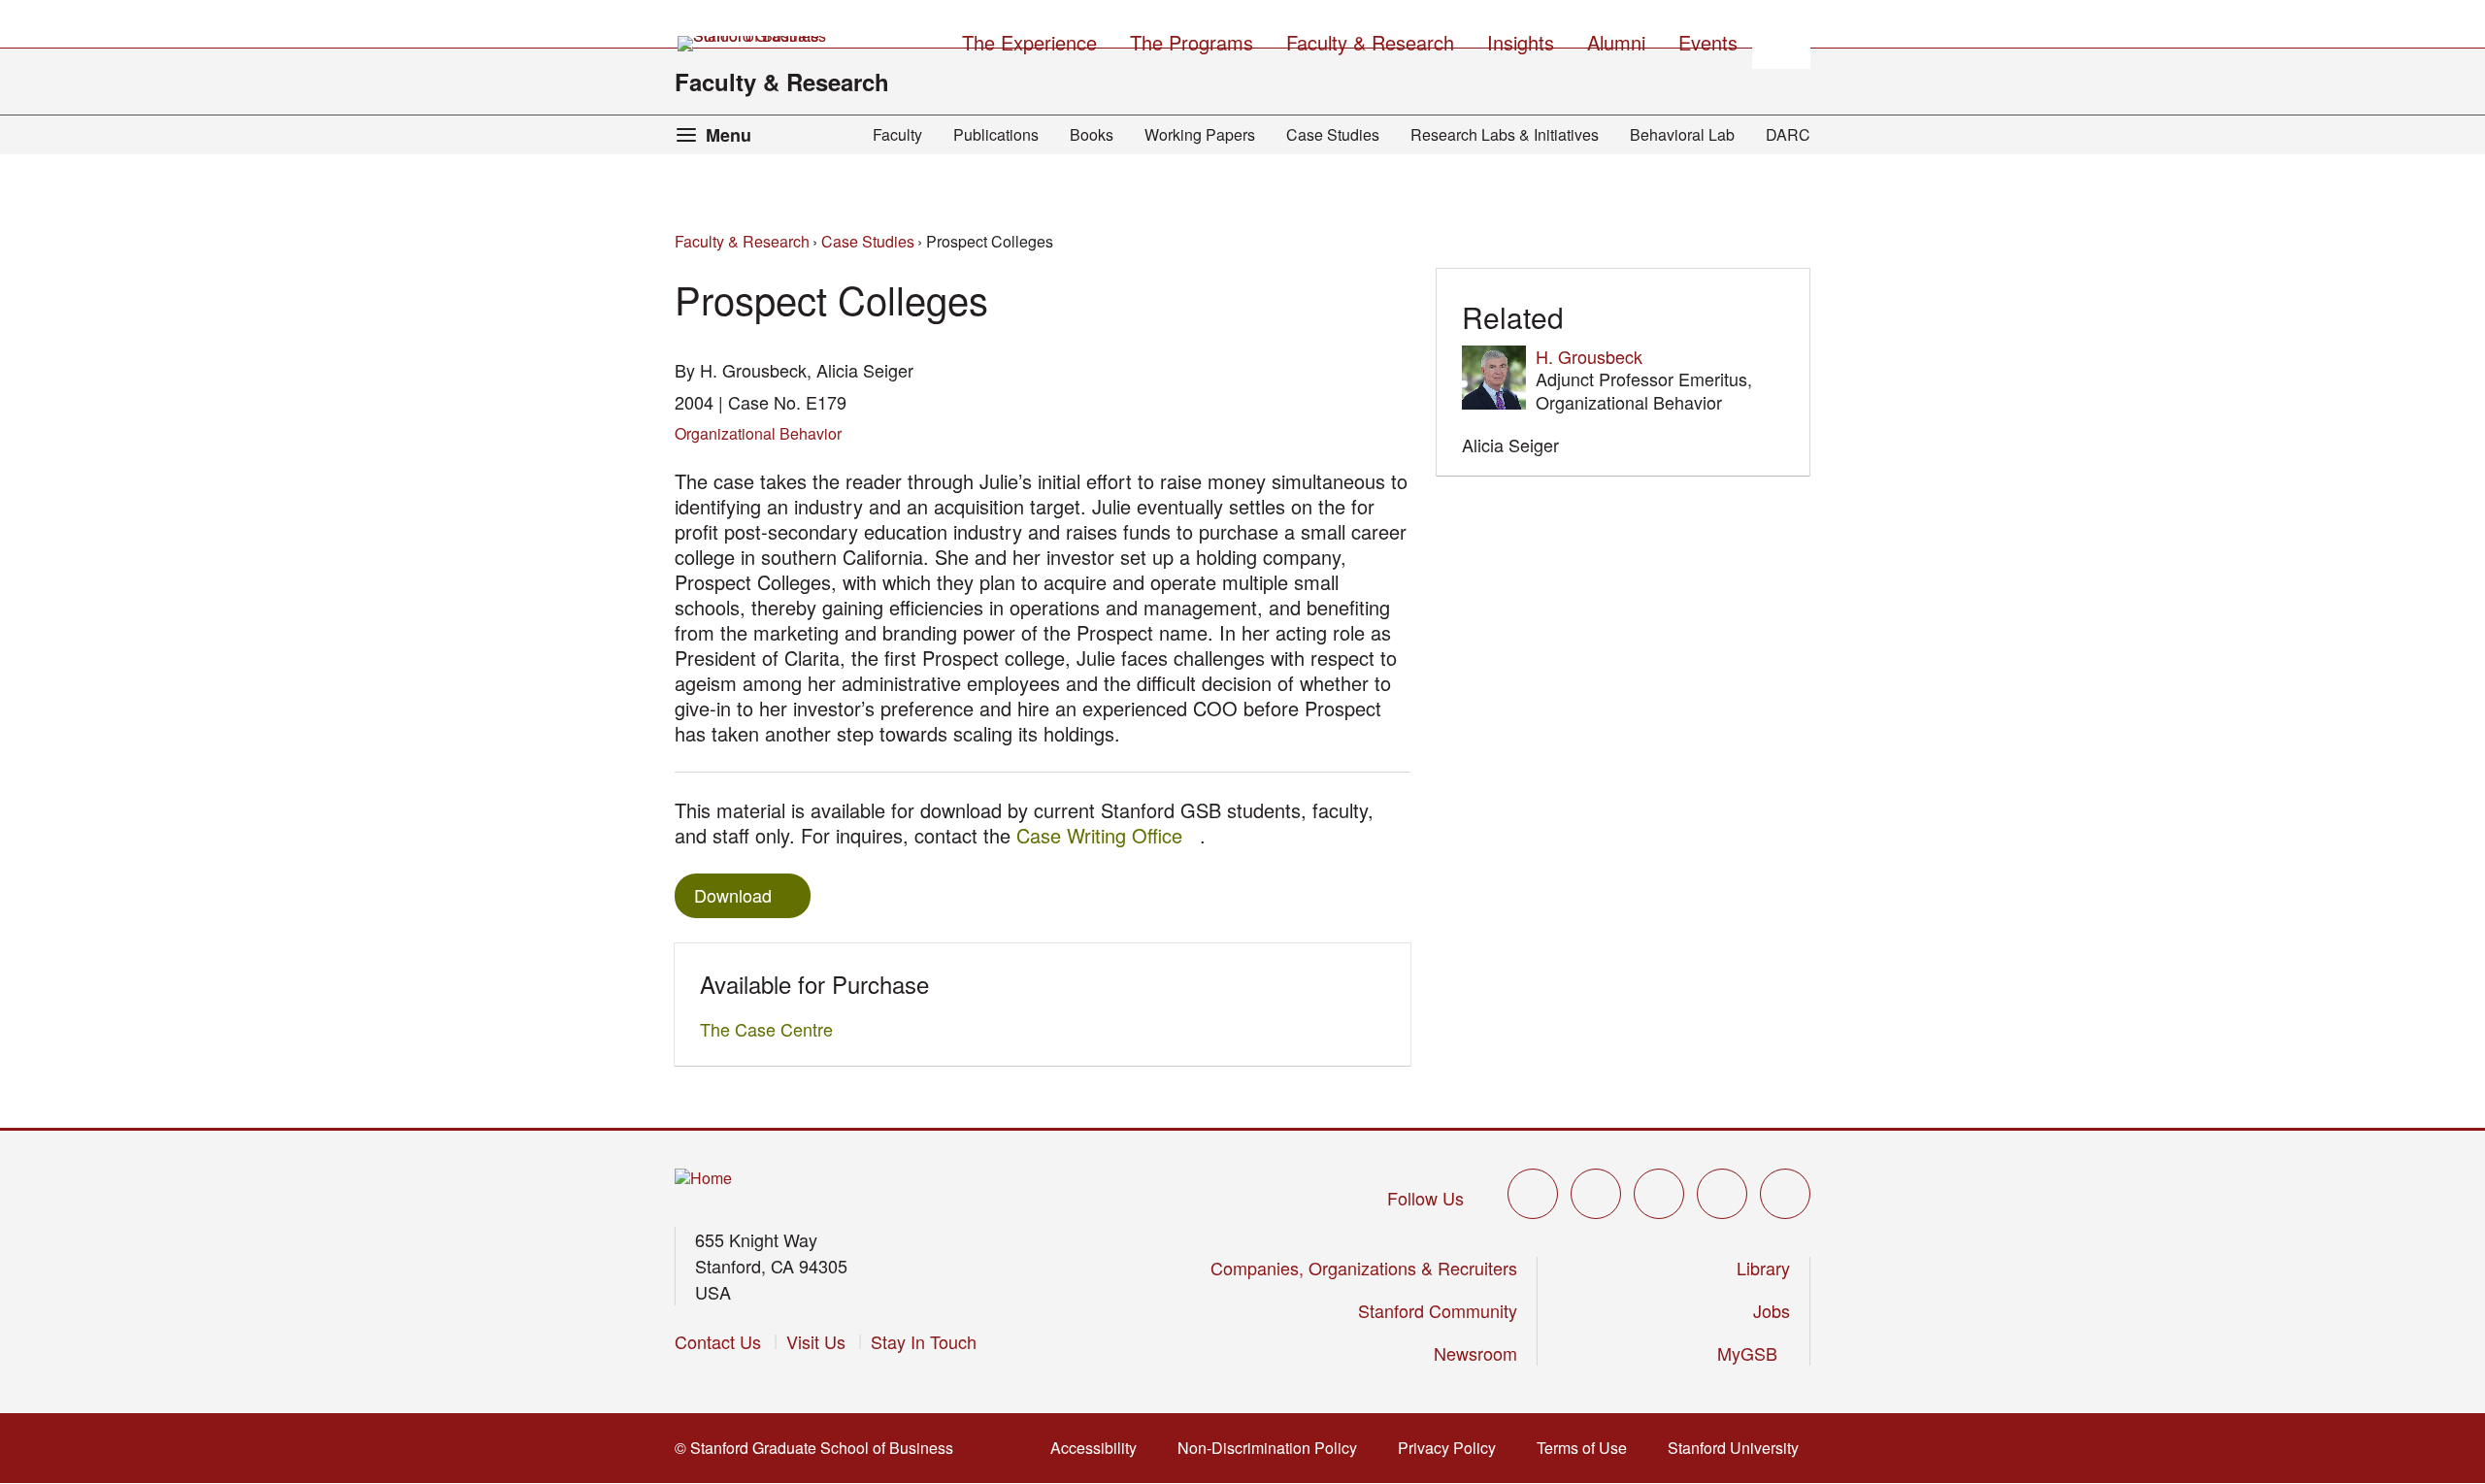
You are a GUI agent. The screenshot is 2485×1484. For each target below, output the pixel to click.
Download (733, 895)
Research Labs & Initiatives (1505, 134)
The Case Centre (772, 1029)
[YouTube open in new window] (1722, 1194)
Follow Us (1425, 1198)
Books (1092, 134)
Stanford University (1739, 1448)
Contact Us (718, 1341)
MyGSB (1754, 1353)
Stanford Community (1438, 1310)
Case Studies (1333, 134)
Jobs (1772, 1310)
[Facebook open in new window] (1596, 1194)
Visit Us (816, 1341)
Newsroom (1475, 1353)
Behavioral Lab (1682, 134)
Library (1763, 1268)
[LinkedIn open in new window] (1785, 1194)
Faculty (897, 134)
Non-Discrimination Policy (1273, 1448)
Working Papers (1200, 134)
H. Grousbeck (1589, 356)
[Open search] (1781, 40)
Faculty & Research (782, 82)
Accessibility (1099, 1448)
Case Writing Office (1108, 835)
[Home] (703, 1179)
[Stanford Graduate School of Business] (753, 44)
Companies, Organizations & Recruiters (1364, 1268)
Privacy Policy (1453, 1448)
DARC (1788, 134)
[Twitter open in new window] (1533, 1194)
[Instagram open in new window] (1659, 1194)
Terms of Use (1588, 1448)
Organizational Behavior (758, 433)
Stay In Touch (924, 1341)
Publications (996, 134)
